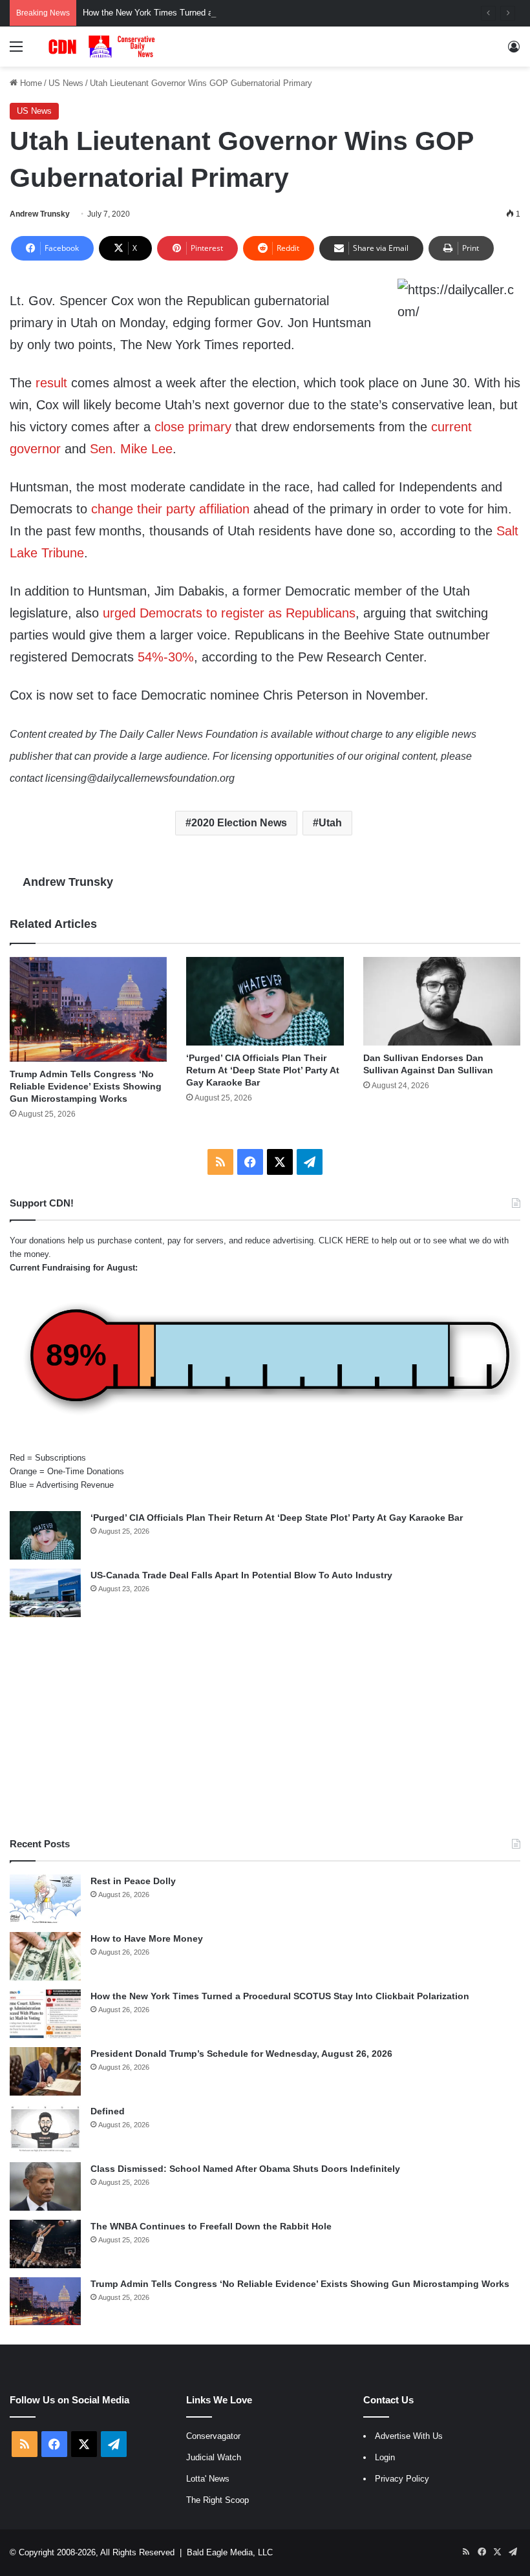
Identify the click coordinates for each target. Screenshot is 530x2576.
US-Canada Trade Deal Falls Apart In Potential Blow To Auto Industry (241, 1575)
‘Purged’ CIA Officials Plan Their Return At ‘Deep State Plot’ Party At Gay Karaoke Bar (263, 1070)
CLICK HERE (344, 1240)
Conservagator (213, 2436)
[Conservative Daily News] (103, 47)
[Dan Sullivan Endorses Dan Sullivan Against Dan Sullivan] (442, 1001)
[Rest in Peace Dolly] (45, 1899)
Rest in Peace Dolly (133, 1881)
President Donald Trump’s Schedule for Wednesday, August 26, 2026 (241, 2054)
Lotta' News (208, 2479)
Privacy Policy (402, 2479)
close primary (193, 427)
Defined (108, 2111)
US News (66, 83)
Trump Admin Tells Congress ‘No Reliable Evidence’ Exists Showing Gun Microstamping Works (86, 1086)
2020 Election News (239, 823)
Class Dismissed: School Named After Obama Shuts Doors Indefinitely (245, 2169)
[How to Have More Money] (45, 1956)
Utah (330, 823)
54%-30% (166, 657)
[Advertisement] (265, 1727)
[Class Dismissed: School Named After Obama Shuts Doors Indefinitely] (45, 2186)
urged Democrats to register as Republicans (229, 613)
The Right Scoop (217, 2500)
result (51, 383)
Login (385, 2457)
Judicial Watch (214, 2457)
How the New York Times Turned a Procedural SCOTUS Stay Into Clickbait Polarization (247, 13)
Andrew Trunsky (40, 214)
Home (30, 83)
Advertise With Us (409, 2436)
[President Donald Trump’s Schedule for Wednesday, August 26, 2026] (45, 2071)
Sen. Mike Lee (131, 449)
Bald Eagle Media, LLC (230, 2552)
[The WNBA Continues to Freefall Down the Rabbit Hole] (45, 2244)
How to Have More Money (147, 1938)
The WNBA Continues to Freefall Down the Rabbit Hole (211, 2226)
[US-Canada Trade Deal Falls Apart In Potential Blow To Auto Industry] (45, 1593)
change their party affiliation (170, 509)
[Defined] (45, 2129)
